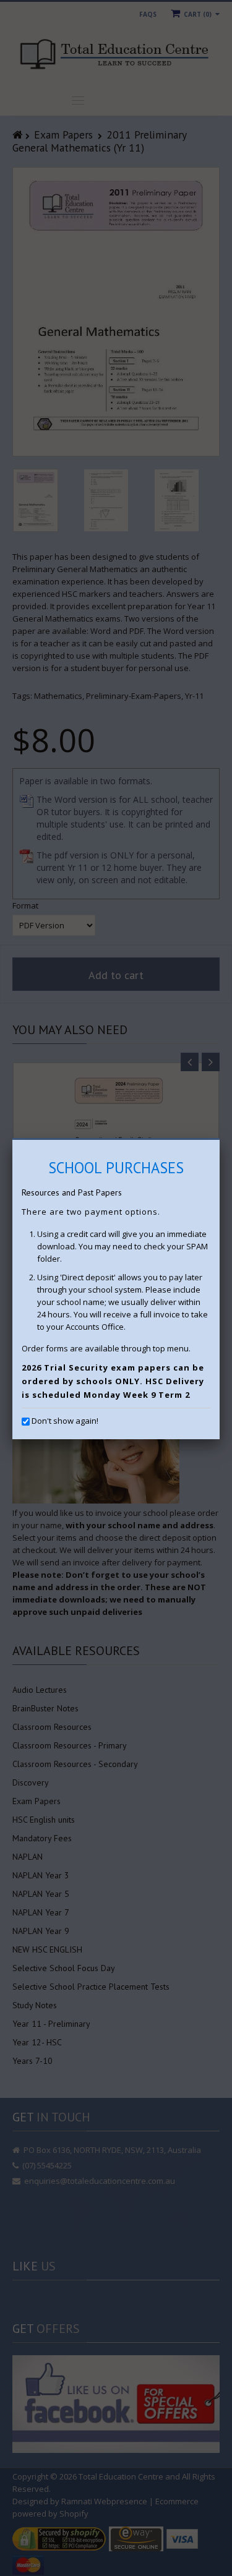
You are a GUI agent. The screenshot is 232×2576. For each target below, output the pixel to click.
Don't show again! (65, 1421)
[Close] (220, 1140)
